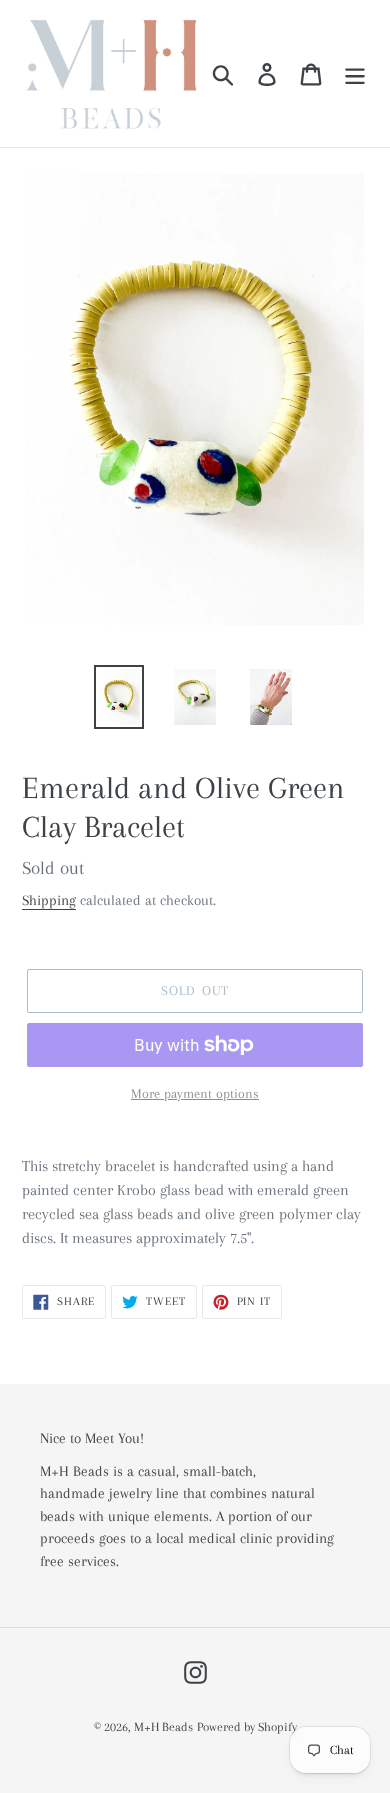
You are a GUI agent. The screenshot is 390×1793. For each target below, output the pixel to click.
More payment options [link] (195, 1093)
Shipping (49, 900)
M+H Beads (163, 1727)
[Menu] (355, 73)
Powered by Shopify (247, 1727)
